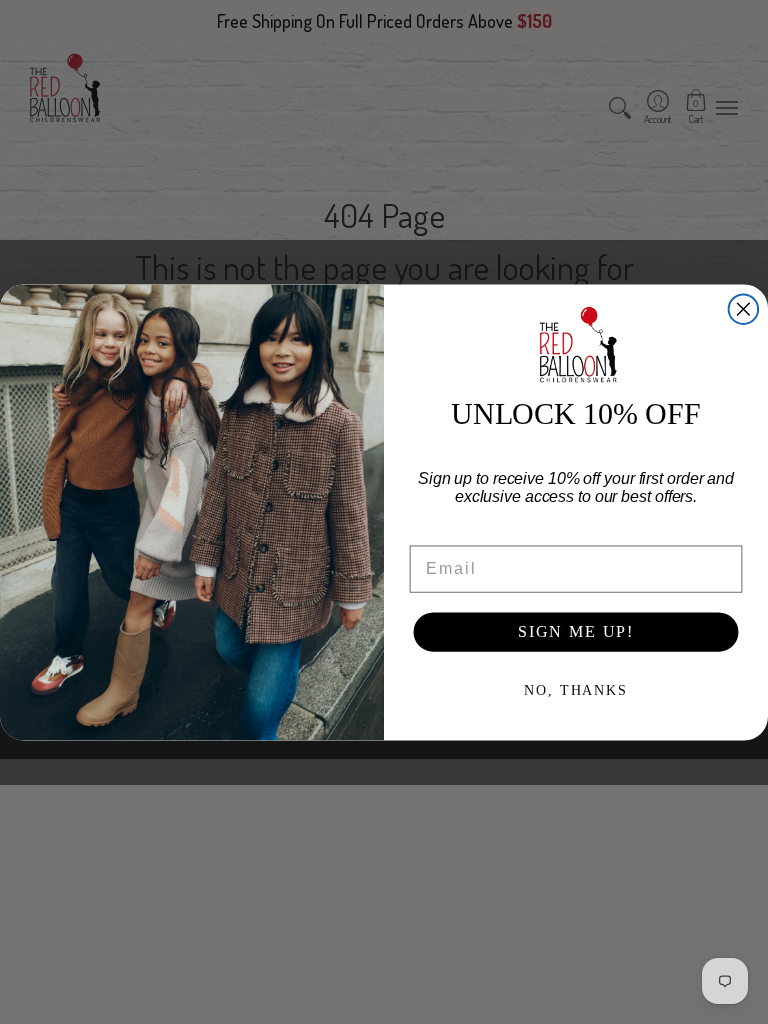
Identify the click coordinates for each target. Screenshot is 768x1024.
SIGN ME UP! (576, 631)
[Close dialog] (744, 309)
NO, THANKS (575, 690)
